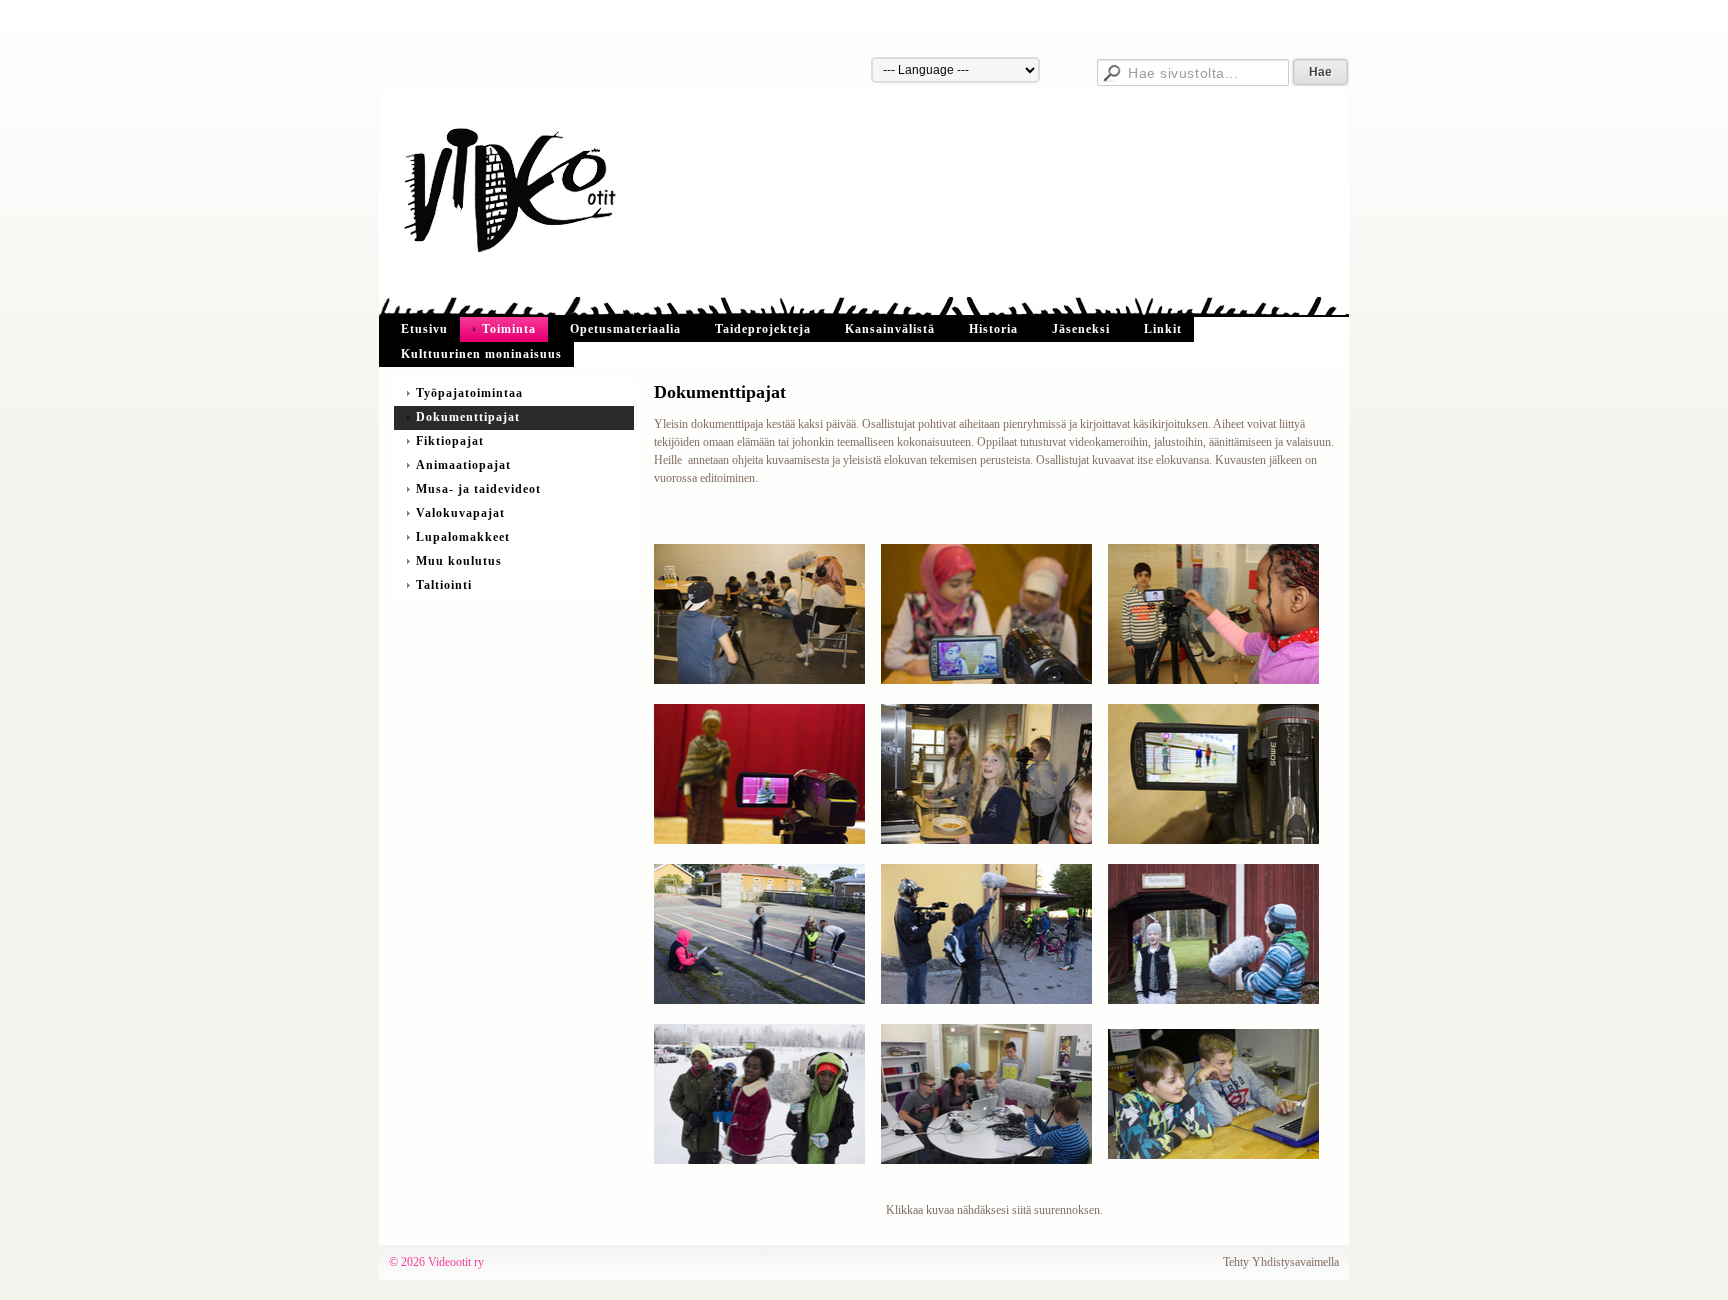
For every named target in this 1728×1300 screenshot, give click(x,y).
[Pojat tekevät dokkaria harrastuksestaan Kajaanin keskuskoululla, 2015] (1213, 773)
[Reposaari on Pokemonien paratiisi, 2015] (759, 933)
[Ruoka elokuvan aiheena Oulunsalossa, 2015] (986, 773)
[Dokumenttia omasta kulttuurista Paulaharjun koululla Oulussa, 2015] (759, 773)
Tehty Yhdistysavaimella (1281, 1262)
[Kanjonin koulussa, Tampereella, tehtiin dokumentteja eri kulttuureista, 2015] (986, 613)
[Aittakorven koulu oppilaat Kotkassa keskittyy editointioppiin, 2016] (986, 1093)
